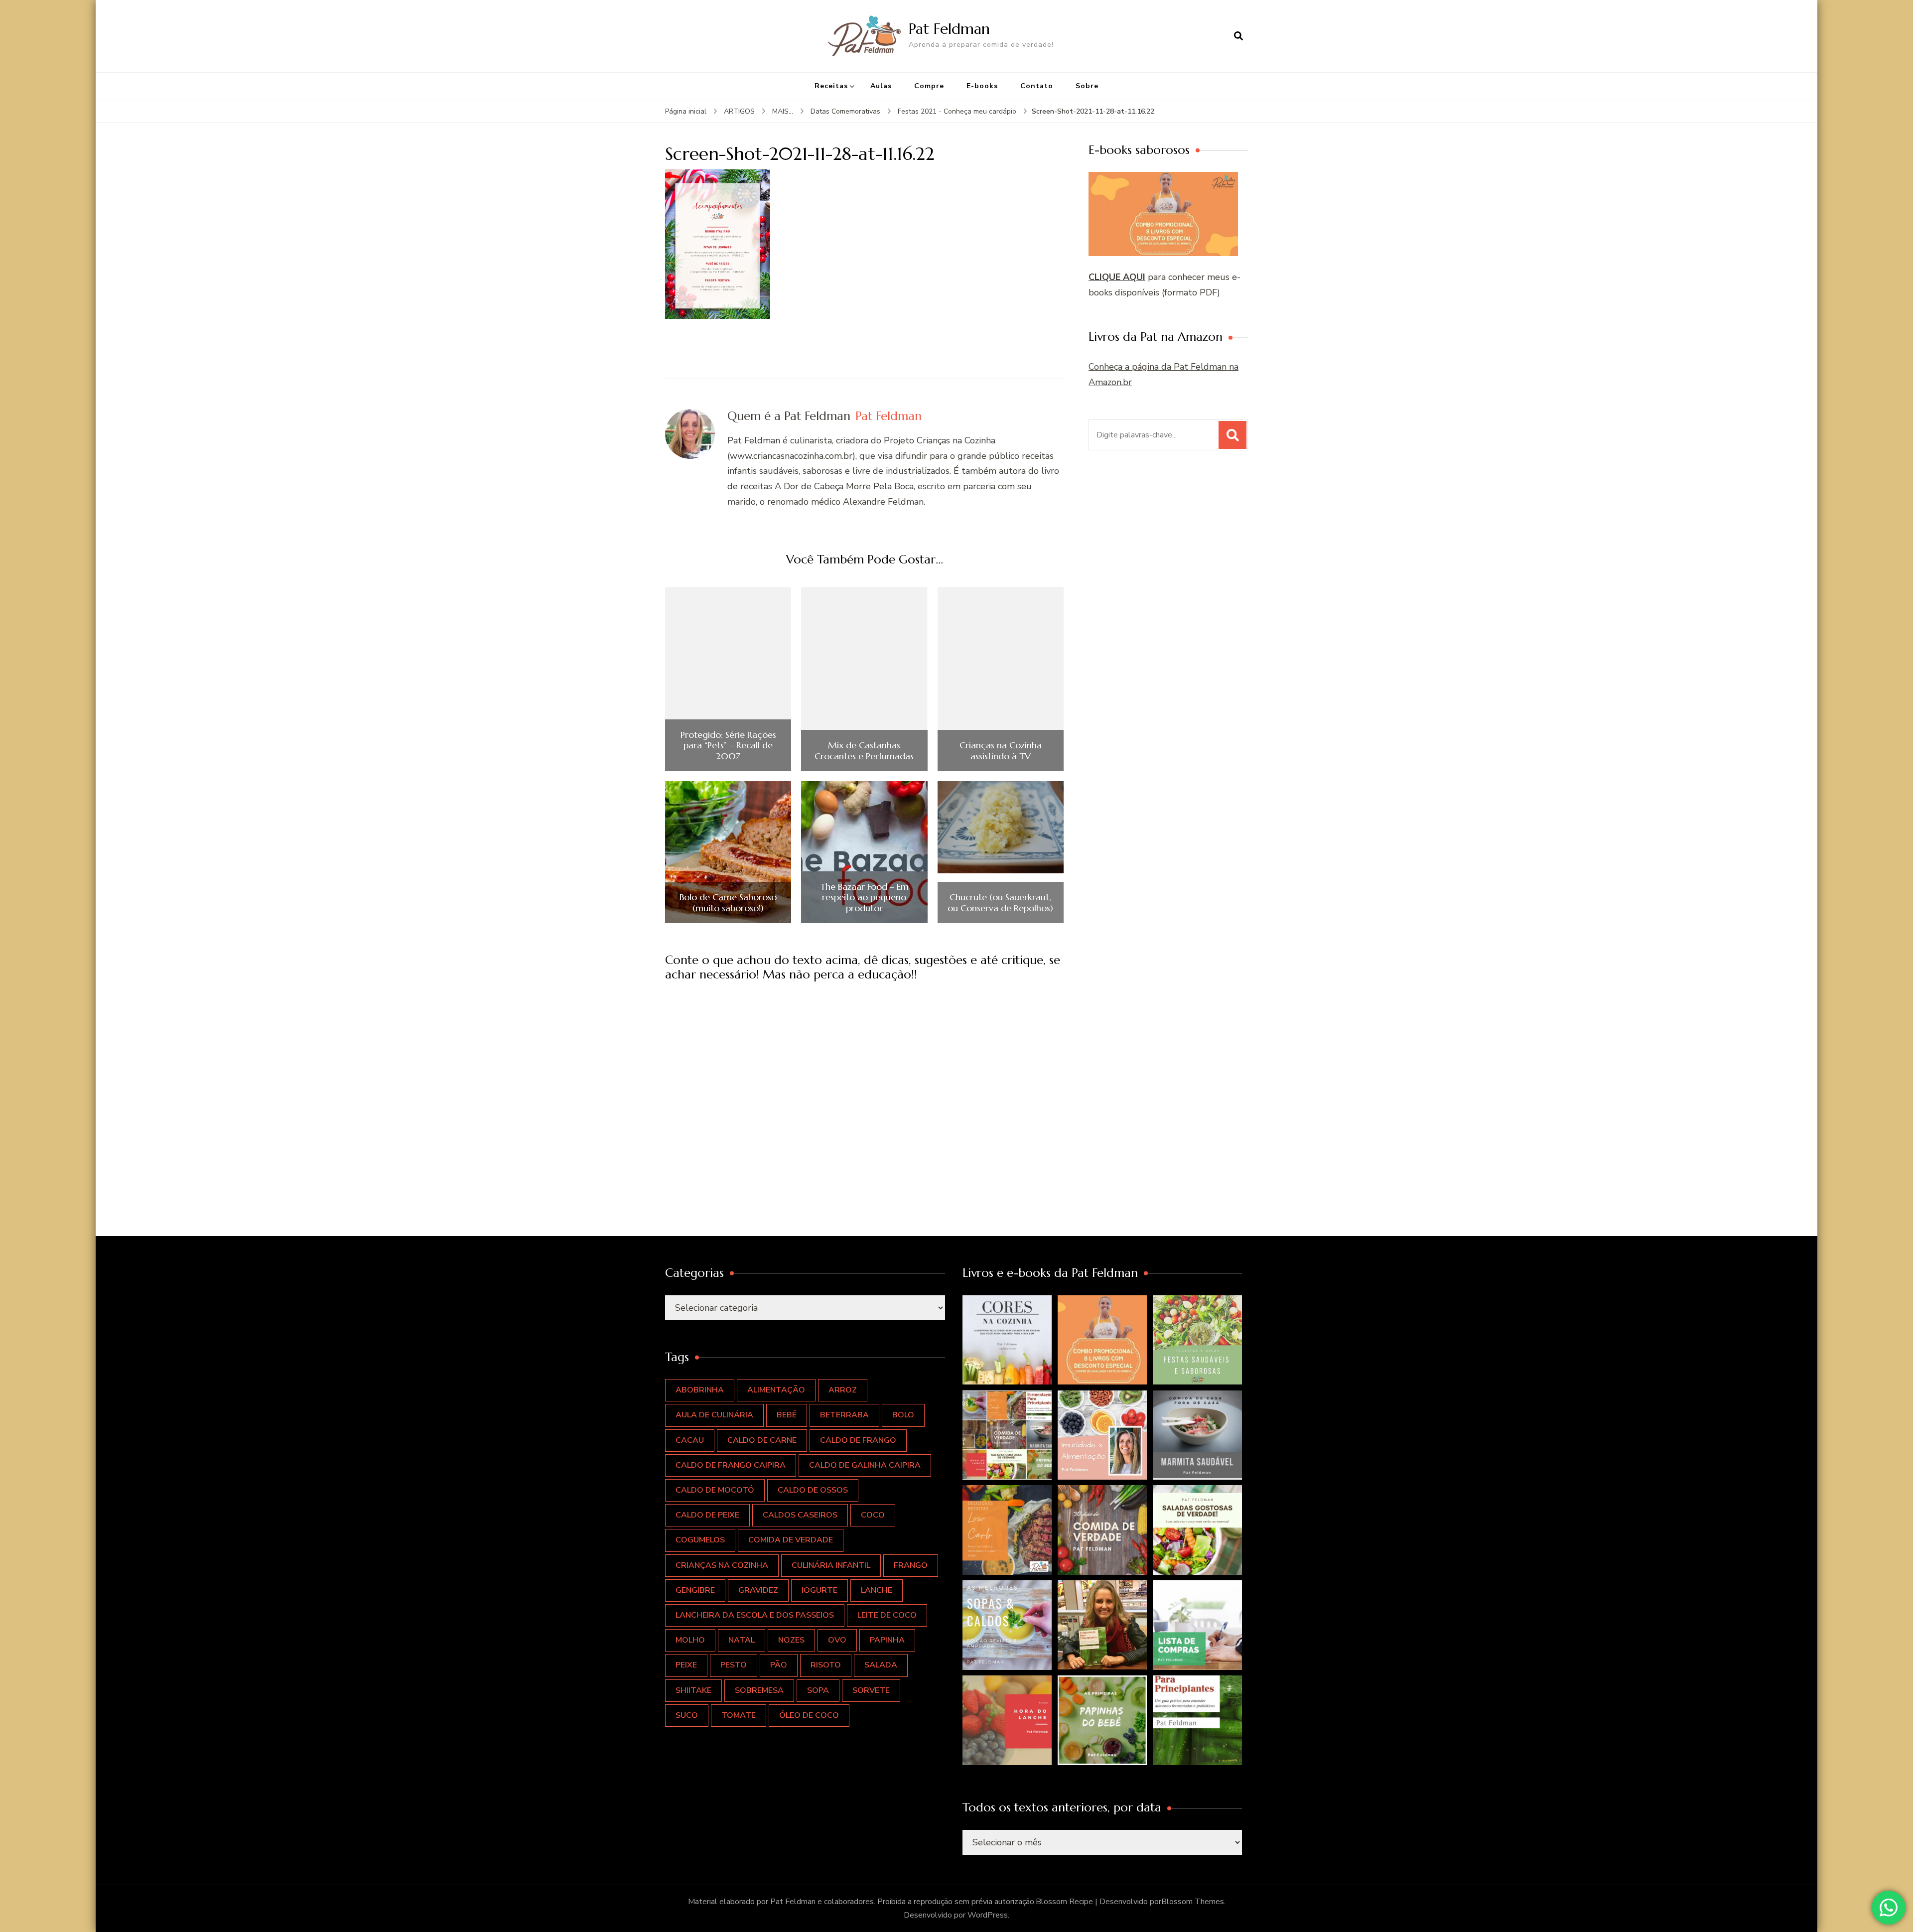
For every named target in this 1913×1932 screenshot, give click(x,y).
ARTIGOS (739, 111)
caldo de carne (762, 1440)
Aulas (881, 86)
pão (779, 1665)
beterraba (844, 1415)
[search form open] (1238, 36)
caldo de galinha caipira (865, 1465)
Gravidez (758, 1590)
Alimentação (776, 1390)
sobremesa (759, 1690)
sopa (818, 1690)
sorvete (871, 1690)
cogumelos (700, 1540)
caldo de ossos (813, 1490)
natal (742, 1640)
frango (911, 1565)
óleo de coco (809, 1715)
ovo (837, 1640)
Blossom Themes (1193, 1902)
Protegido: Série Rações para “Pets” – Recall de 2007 (728, 746)
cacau (690, 1440)
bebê (787, 1415)
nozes (791, 1640)
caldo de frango (858, 1440)
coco (873, 1515)
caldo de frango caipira (731, 1465)
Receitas (831, 86)
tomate (739, 1715)
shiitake (693, 1690)
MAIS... (783, 111)
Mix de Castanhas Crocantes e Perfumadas (864, 751)
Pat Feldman (949, 29)
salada (881, 1665)
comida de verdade (791, 1540)
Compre (929, 86)
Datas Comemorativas (845, 111)
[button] (1007, 1340)
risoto (826, 1665)
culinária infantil (831, 1565)
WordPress (988, 1915)
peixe (686, 1665)
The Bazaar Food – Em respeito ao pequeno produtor (864, 897)
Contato (1037, 86)
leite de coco (887, 1615)
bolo (903, 1415)
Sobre (1087, 86)
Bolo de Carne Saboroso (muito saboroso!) (728, 902)
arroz (843, 1390)
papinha (887, 1640)
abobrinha (700, 1390)
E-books (982, 86)
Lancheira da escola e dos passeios (755, 1615)
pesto (734, 1665)
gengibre (695, 1590)
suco (687, 1715)
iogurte (820, 1590)
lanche (877, 1590)
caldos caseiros (800, 1515)
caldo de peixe (707, 1515)
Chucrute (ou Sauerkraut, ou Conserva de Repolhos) (1000, 902)
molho (690, 1640)
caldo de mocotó (715, 1490)
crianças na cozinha (722, 1565)
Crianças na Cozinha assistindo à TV (1001, 751)
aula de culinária (714, 1415)
